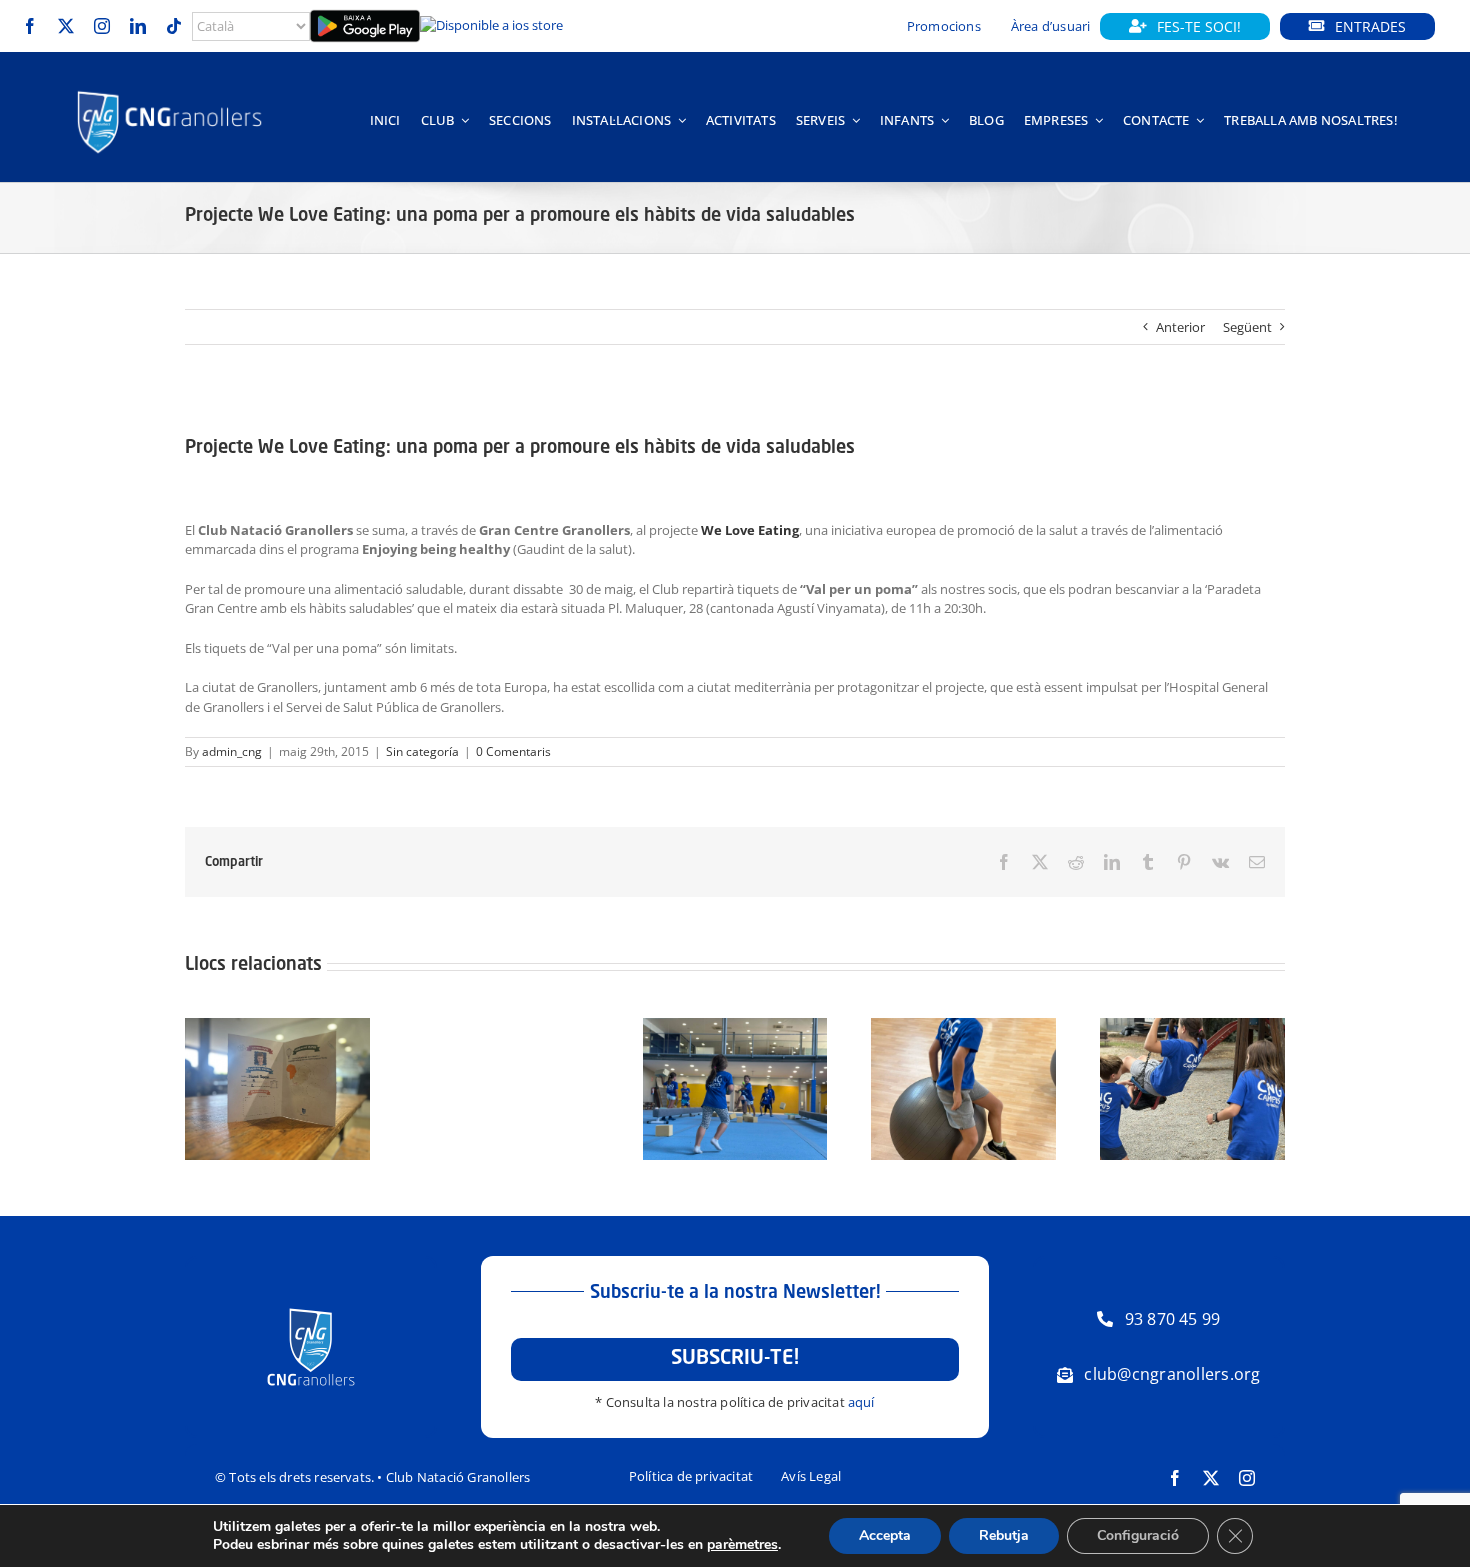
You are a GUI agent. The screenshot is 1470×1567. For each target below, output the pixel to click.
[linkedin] (138, 26)
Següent (1247, 327)
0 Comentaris (513, 751)
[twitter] (66, 26)
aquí (861, 1402)
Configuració (1138, 1535)
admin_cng (232, 751)
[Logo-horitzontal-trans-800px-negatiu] (169, 91)
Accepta (885, 1535)
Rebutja (1004, 1535)
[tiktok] (174, 26)
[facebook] (30, 26)
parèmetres (742, 1545)
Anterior (1180, 327)
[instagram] (102, 26)
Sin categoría (422, 751)
